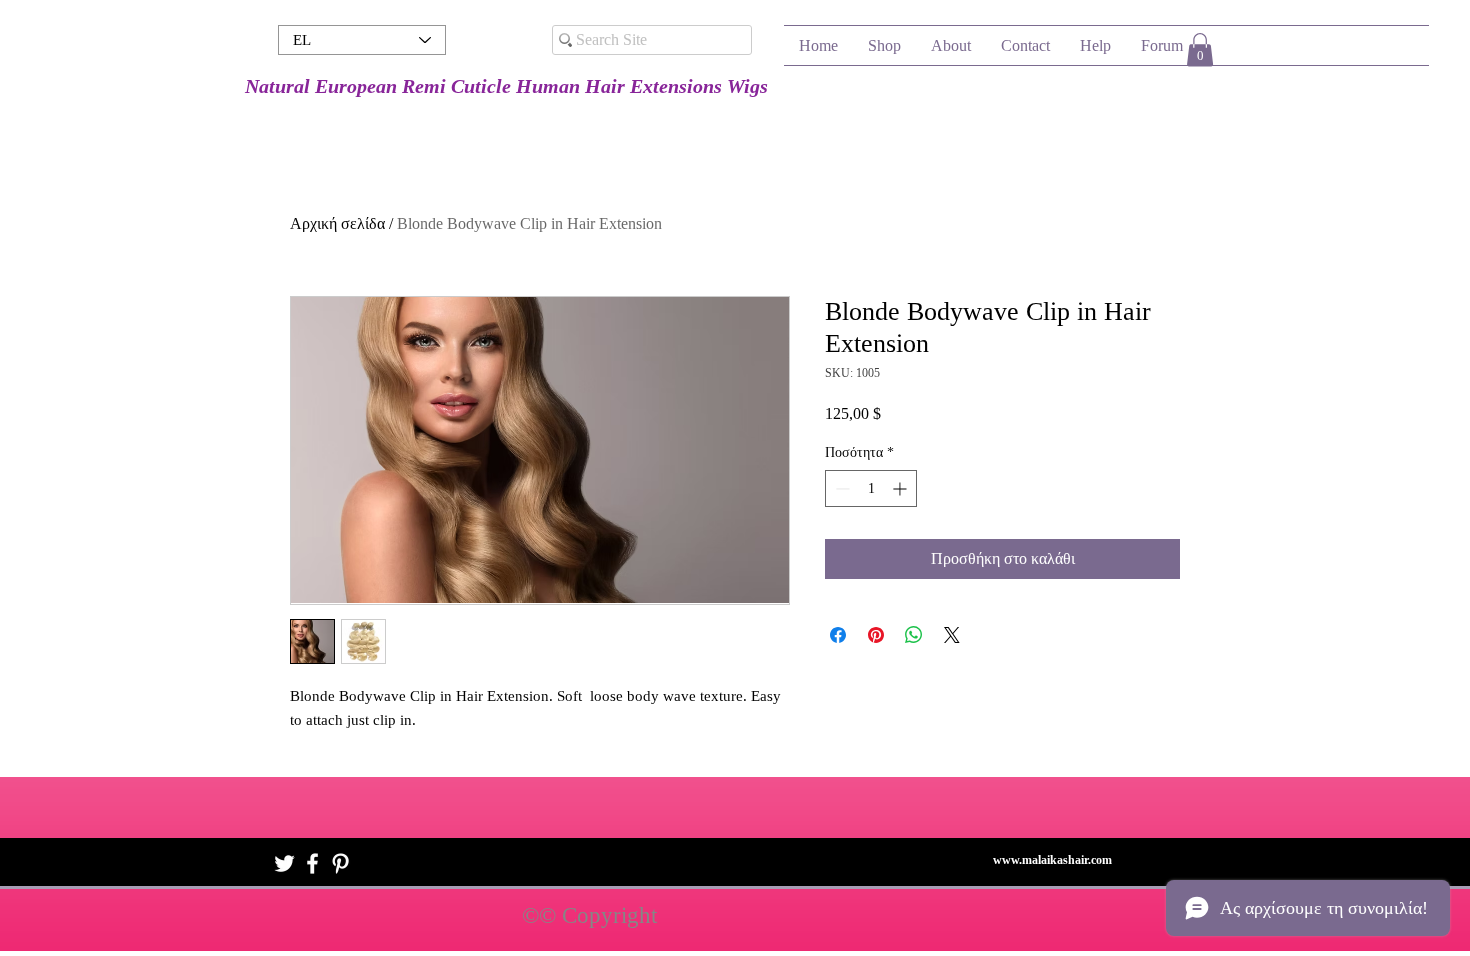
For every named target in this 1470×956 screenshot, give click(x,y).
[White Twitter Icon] (284, 863)
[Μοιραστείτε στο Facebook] (838, 635)
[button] (1200, 49)
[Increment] (901, 488)
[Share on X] (952, 635)
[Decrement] (840, 488)
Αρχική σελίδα (337, 223)
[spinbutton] (871, 488)
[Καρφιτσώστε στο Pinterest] (876, 635)
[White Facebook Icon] (312, 863)
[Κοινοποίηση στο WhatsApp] (914, 635)
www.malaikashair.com (1052, 860)
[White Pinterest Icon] (340, 863)
